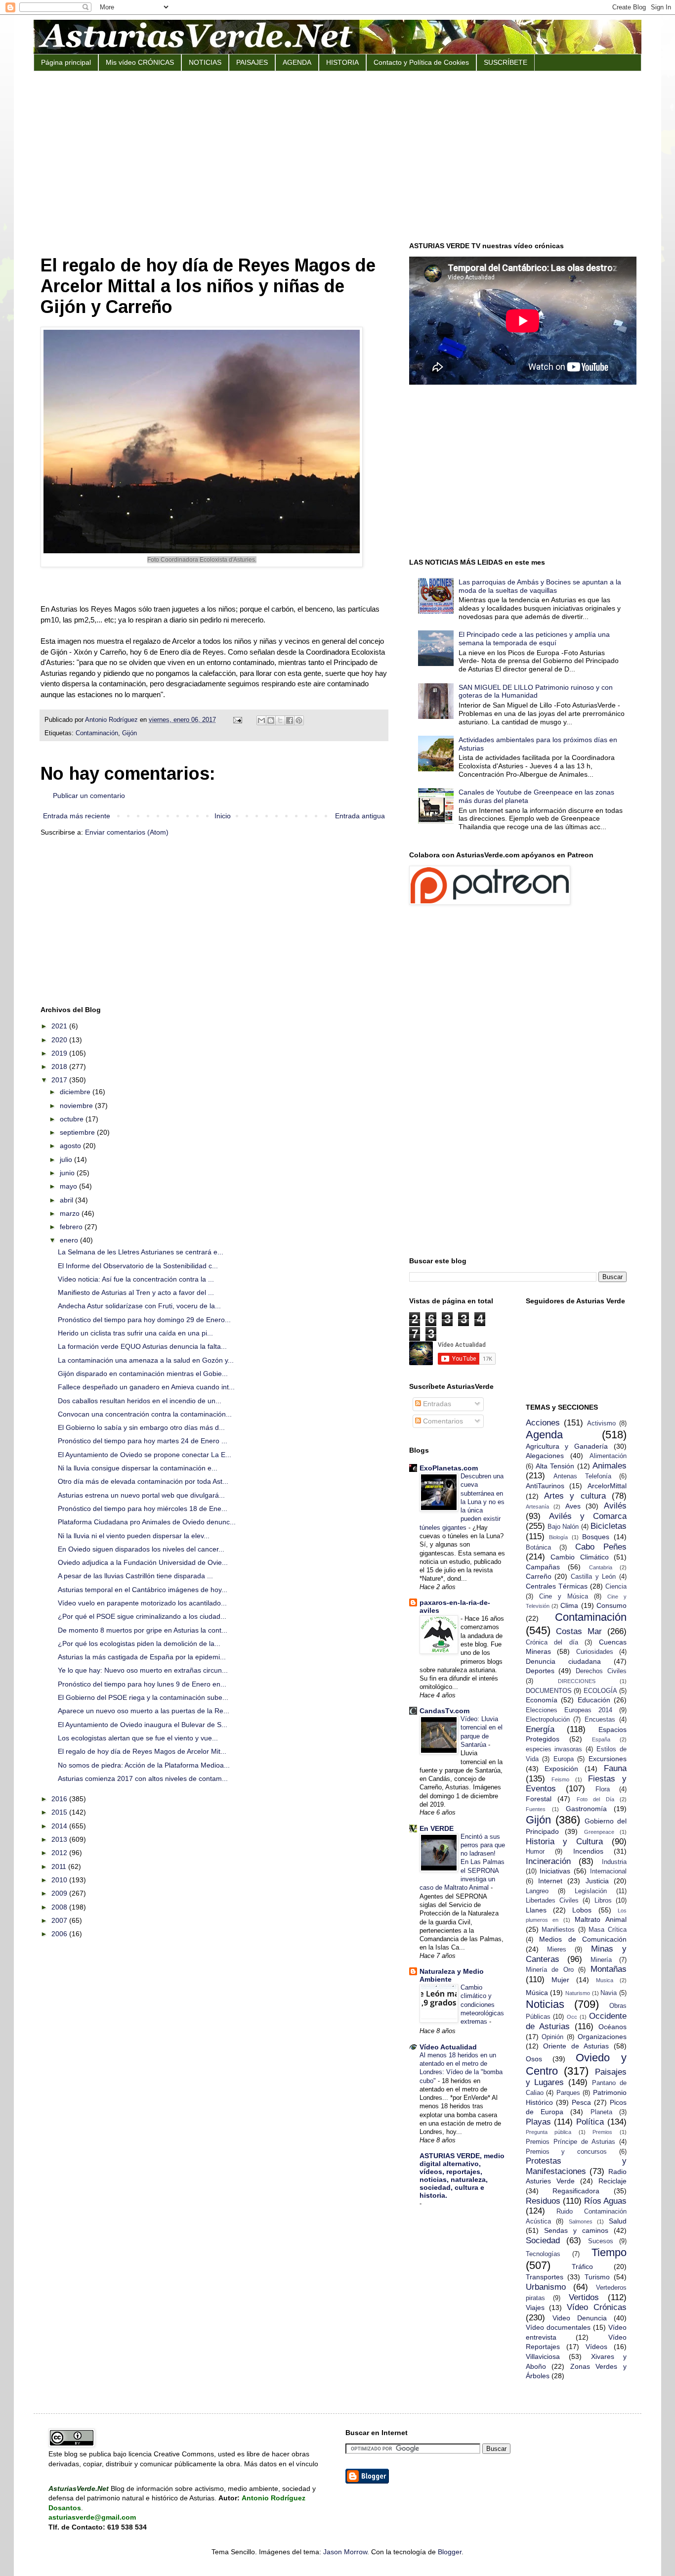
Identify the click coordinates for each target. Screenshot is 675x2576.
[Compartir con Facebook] (290, 720)
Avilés (615, 1506)
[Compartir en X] (280, 720)
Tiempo (609, 2252)
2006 (60, 1934)
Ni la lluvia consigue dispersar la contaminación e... (138, 1468)
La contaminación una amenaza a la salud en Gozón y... (146, 1360)
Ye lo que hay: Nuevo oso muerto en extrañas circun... (143, 1670)
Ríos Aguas (605, 2201)
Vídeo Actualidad (448, 2047)
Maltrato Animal (601, 1919)
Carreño (539, 1576)
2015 (60, 1812)
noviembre (77, 1106)
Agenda (544, 1435)
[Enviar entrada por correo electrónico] (237, 720)
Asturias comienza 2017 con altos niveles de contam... (143, 1778)
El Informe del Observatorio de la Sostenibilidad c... (138, 1266)
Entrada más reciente (77, 816)
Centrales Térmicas (557, 1586)
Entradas (436, 1404)
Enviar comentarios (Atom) (127, 832)
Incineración (548, 1861)
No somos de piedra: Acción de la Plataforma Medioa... (144, 1765)
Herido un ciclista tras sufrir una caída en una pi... (135, 1333)
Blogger (450, 2552)
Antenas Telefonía (582, 1476)
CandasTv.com (444, 1711)
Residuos (543, 2201)
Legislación (591, 1891)
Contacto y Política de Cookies (421, 62)
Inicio (223, 816)
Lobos (582, 1910)
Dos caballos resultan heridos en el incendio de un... (140, 1401)
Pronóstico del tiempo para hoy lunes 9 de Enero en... (142, 1684)
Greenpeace (599, 1832)
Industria (614, 1862)
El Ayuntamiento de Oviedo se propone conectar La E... (145, 1455)
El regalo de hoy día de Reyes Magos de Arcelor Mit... (142, 1751)
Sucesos (601, 2241)
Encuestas (600, 1720)
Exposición (561, 1769)
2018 (60, 1066)
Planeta (601, 2112)
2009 (60, 1893)
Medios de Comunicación (583, 1939)
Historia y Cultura (565, 1842)
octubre (73, 1119)
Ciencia (616, 1587)
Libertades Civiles (552, 1901)
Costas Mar (579, 1631)
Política (590, 2122)
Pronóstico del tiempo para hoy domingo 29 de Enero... (144, 1320)
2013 (60, 1839)
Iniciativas (555, 1871)
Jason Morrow (345, 2552)
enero (70, 1240)
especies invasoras (554, 1749)
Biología (558, 1537)
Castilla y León (593, 1577)
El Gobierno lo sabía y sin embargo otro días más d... (141, 1427)
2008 (60, 1907)
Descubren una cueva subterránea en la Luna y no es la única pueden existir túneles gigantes (462, 1502)
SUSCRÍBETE (506, 62)
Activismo (601, 1423)
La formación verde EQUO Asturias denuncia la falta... (142, 1346)
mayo (69, 1186)
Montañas (609, 1969)
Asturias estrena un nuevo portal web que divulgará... (141, 1495)
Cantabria (601, 1567)
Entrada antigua (360, 816)
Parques (568, 2093)
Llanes (536, 1910)
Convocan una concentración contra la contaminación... (145, 1414)
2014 (60, 1826)
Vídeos (596, 2347)
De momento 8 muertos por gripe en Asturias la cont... (143, 1630)
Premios (602, 2132)
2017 (60, 1080)
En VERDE (437, 1828)
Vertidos (584, 2297)
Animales (610, 1466)
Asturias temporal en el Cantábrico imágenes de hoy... (143, 1590)
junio (68, 1173)
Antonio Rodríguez (112, 720)
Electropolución (548, 1720)
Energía (540, 1729)
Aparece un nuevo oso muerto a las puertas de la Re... (144, 1711)
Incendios (588, 1851)
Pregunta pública (549, 2132)
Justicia (597, 1881)
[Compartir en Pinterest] (299, 720)
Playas (538, 2122)
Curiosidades (595, 1652)
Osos (534, 2059)
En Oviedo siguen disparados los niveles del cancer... (141, 1549)
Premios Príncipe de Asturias (570, 2142)
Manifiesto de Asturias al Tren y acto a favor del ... (136, 1292)
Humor (535, 1852)
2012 (60, 1853)
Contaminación (97, 733)
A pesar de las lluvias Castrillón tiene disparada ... (135, 1576)
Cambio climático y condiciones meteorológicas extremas (482, 2004)
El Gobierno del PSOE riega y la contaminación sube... (143, 1697)
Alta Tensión (555, 1466)
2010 (60, 1880)
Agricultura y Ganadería (567, 1446)
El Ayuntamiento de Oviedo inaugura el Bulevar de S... (143, 1725)
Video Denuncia (580, 2318)
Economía (542, 1700)
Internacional (608, 1871)
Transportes (545, 2277)
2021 (60, 1026)
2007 (60, 1920)
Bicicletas (609, 1526)
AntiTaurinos (545, 1486)
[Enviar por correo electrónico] (261, 720)
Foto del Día (595, 1799)
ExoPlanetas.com (449, 1468)
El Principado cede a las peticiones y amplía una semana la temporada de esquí (534, 639)
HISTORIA (342, 62)
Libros (603, 1901)
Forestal (539, 1799)
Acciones (543, 1423)
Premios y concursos (567, 2152)
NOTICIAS (205, 62)
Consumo (612, 1605)
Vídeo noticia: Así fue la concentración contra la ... (136, 1279)
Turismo (597, 2277)
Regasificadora (576, 2191)
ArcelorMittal (607, 1486)
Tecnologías (543, 2254)
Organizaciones (602, 2037)
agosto (71, 1146)
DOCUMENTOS (549, 1691)
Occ (572, 2017)
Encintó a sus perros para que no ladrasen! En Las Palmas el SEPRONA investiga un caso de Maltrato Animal (462, 1862)
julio (67, 1159)
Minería (601, 1960)
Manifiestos (558, 1930)
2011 (60, 1866)
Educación (594, 1700)
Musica (605, 1980)
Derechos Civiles (601, 1671)
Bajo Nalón (563, 1527)
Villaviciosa (543, 2356)
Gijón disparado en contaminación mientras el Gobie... (143, 1374)
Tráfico (582, 2266)
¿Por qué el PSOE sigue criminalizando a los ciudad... (142, 1616)
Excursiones (608, 1759)
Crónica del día (552, 1643)
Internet (550, 1881)
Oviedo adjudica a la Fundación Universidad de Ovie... (143, 1562)
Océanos (612, 2027)
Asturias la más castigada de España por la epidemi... (142, 1657)
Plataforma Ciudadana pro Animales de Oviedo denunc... (147, 1522)
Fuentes (536, 1809)
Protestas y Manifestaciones (576, 2166)
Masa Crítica (608, 1930)
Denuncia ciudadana (563, 1661)
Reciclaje (612, 2181)
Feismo (560, 1779)
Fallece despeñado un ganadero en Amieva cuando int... (146, 1387)
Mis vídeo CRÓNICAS (140, 62)
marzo (71, 1213)
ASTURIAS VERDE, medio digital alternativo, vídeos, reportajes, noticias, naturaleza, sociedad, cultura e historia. (462, 2176)
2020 (60, 1040)
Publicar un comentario (89, 796)
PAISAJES (252, 62)
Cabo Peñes (601, 1547)
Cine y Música (564, 1597)
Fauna (615, 1768)
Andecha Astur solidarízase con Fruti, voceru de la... (139, 1306)
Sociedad (543, 2241)
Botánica (538, 1548)
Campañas (543, 1567)
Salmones (581, 2221)
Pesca (581, 2102)
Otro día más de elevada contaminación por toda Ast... (143, 1481)
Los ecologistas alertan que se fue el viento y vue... (138, 1738)
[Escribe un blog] (271, 720)
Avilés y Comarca (588, 1516)
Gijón (129, 733)
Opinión (552, 2037)
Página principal (66, 62)
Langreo (537, 1891)
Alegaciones (545, 1456)
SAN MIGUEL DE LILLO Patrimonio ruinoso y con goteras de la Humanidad (536, 691)
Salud (618, 2221)
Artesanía (537, 1507)
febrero (72, 1227)
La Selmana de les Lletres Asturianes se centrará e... (141, 1252)
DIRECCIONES (577, 1681)
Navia (609, 1993)
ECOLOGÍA (600, 1691)
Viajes (535, 2308)
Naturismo (578, 1993)
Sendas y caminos (576, 2230)
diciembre (76, 1092)
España (601, 1739)
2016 (60, 1799)
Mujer (560, 1980)
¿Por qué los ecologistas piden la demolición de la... (139, 1643)
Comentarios (442, 1421)
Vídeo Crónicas (597, 2307)
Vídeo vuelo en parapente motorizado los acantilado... (142, 1603)
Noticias (545, 2004)
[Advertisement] (337, 155)
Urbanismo (546, 2287)
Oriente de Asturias (576, 2046)
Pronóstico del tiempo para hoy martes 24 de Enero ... (143, 1441)
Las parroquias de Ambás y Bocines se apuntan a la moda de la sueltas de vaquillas (540, 586)
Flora (603, 1789)
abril (67, 1200)
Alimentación (608, 1456)
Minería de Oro (550, 1970)
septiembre (78, 1132)
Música (537, 1993)
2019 (60, 1053)
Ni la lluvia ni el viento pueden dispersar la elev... (134, 1536)
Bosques (596, 1537)
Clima (569, 1605)
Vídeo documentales (558, 2327)
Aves (573, 1506)
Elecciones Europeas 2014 (569, 1710)
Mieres (557, 1950)
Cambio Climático (580, 1557)
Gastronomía (586, 1809)
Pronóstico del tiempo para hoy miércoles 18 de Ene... (143, 1509)
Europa (564, 1759)
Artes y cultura (575, 1496)
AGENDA (297, 62)
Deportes (540, 1671)
